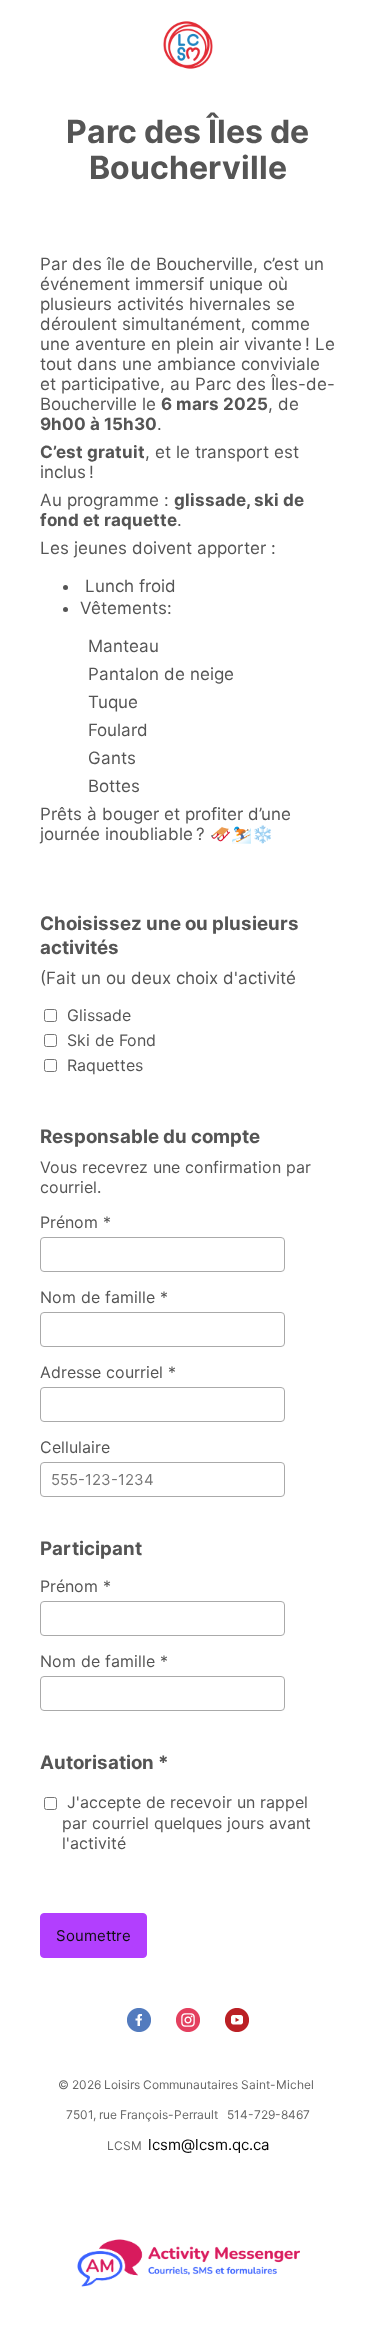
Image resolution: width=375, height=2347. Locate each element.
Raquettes (102, 1065)
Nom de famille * (104, 1297)
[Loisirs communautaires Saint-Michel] (187, 47)
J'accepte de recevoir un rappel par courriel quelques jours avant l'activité (186, 1822)
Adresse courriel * (108, 1372)
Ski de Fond (109, 1040)
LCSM (124, 2145)
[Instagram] (190, 2025)
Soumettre (93, 1935)
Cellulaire (75, 1447)
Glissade (96, 1015)
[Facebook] (141, 2025)
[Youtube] (239, 2025)
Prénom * (75, 1222)
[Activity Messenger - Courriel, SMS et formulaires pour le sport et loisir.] (187, 2284)
